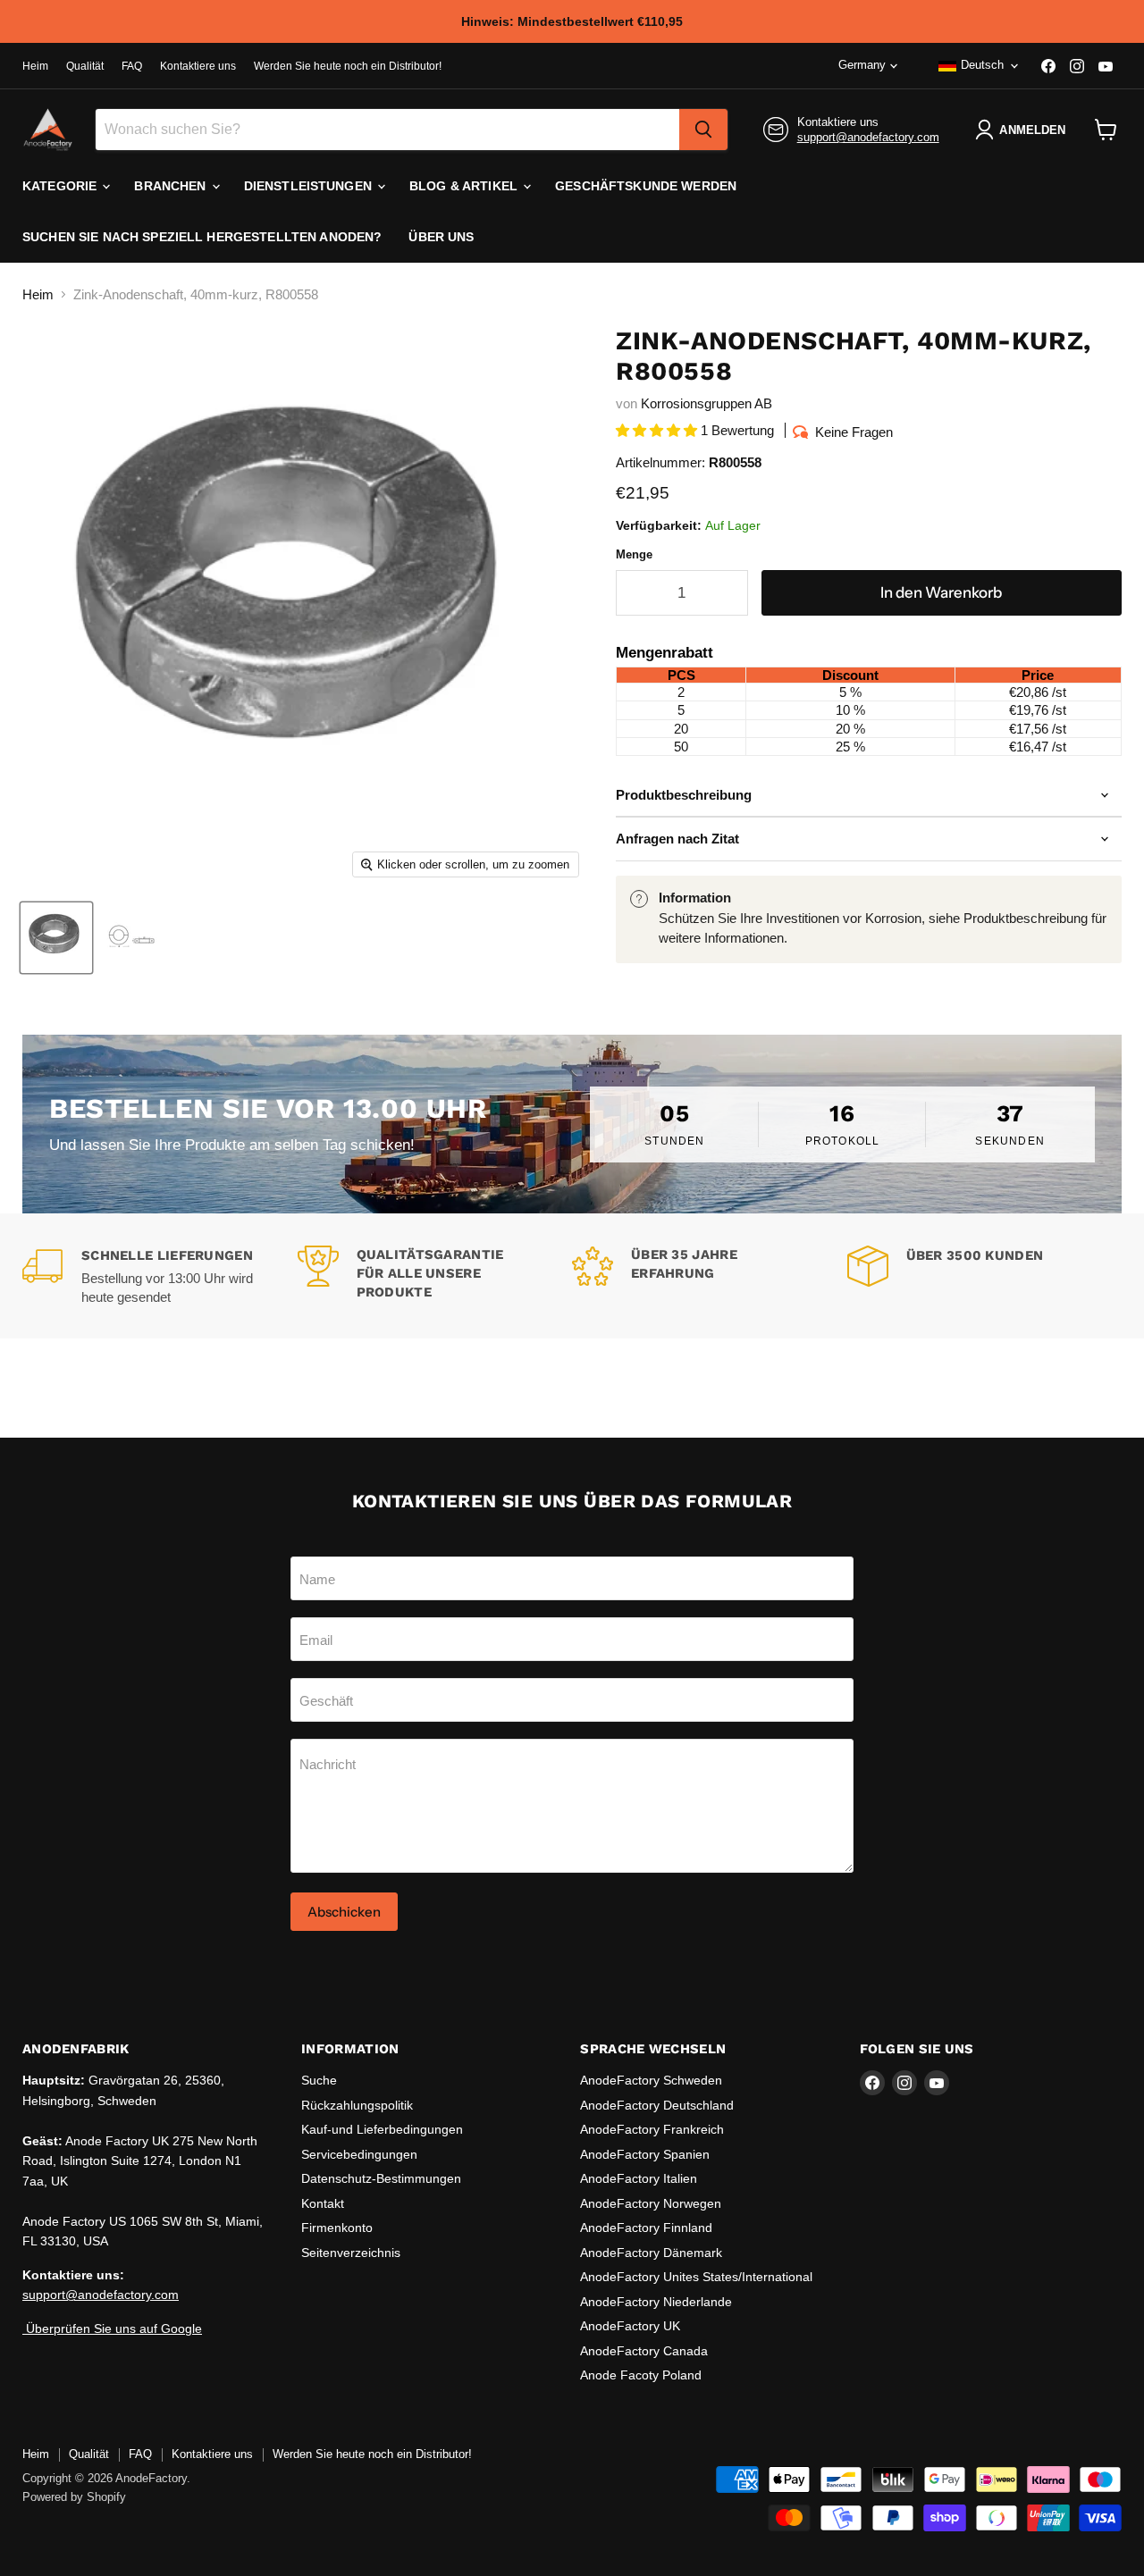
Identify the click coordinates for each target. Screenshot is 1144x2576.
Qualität (85, 66)
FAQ (132, 66)
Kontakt (323, 2203)
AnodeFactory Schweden (651, 2080)
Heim (35, 66)
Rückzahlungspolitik (357, 2105)
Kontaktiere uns (198, 66)
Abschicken (344, 1912)
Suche (319, 2080)
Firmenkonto (337, 2228)
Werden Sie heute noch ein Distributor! (348, 66)
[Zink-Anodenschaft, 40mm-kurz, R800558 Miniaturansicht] (133, 938)
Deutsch (982, 65)
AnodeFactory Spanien (645, 2154)
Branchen (172, 186)
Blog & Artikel (465, 186)
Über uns (441, 237)
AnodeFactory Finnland (646, 2228)
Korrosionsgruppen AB (707, 403)
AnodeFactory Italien (639, 2178)
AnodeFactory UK (630, 2326)
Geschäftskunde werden (646, 186)
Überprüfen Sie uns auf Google (112, 2328)
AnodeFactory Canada (644, 2351)
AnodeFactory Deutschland (657, 2105)
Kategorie (61, 186)
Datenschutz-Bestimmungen (381, 2178)
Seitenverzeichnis (351, 2253)
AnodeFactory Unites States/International (696, 2277)
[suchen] (703, 130)
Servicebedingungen (359, 2154)
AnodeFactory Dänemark (651, 2253)
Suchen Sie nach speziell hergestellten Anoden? (202, 237)
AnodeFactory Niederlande (656, 2302)
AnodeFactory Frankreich (652, 2129)
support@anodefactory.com (868, 137)
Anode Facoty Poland (641, 2375)
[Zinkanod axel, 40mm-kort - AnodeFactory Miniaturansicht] (56, 938)
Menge (634, 554)
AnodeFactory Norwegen (651, 2203)
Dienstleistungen (310, 186)
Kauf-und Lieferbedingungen (382, 2129)
